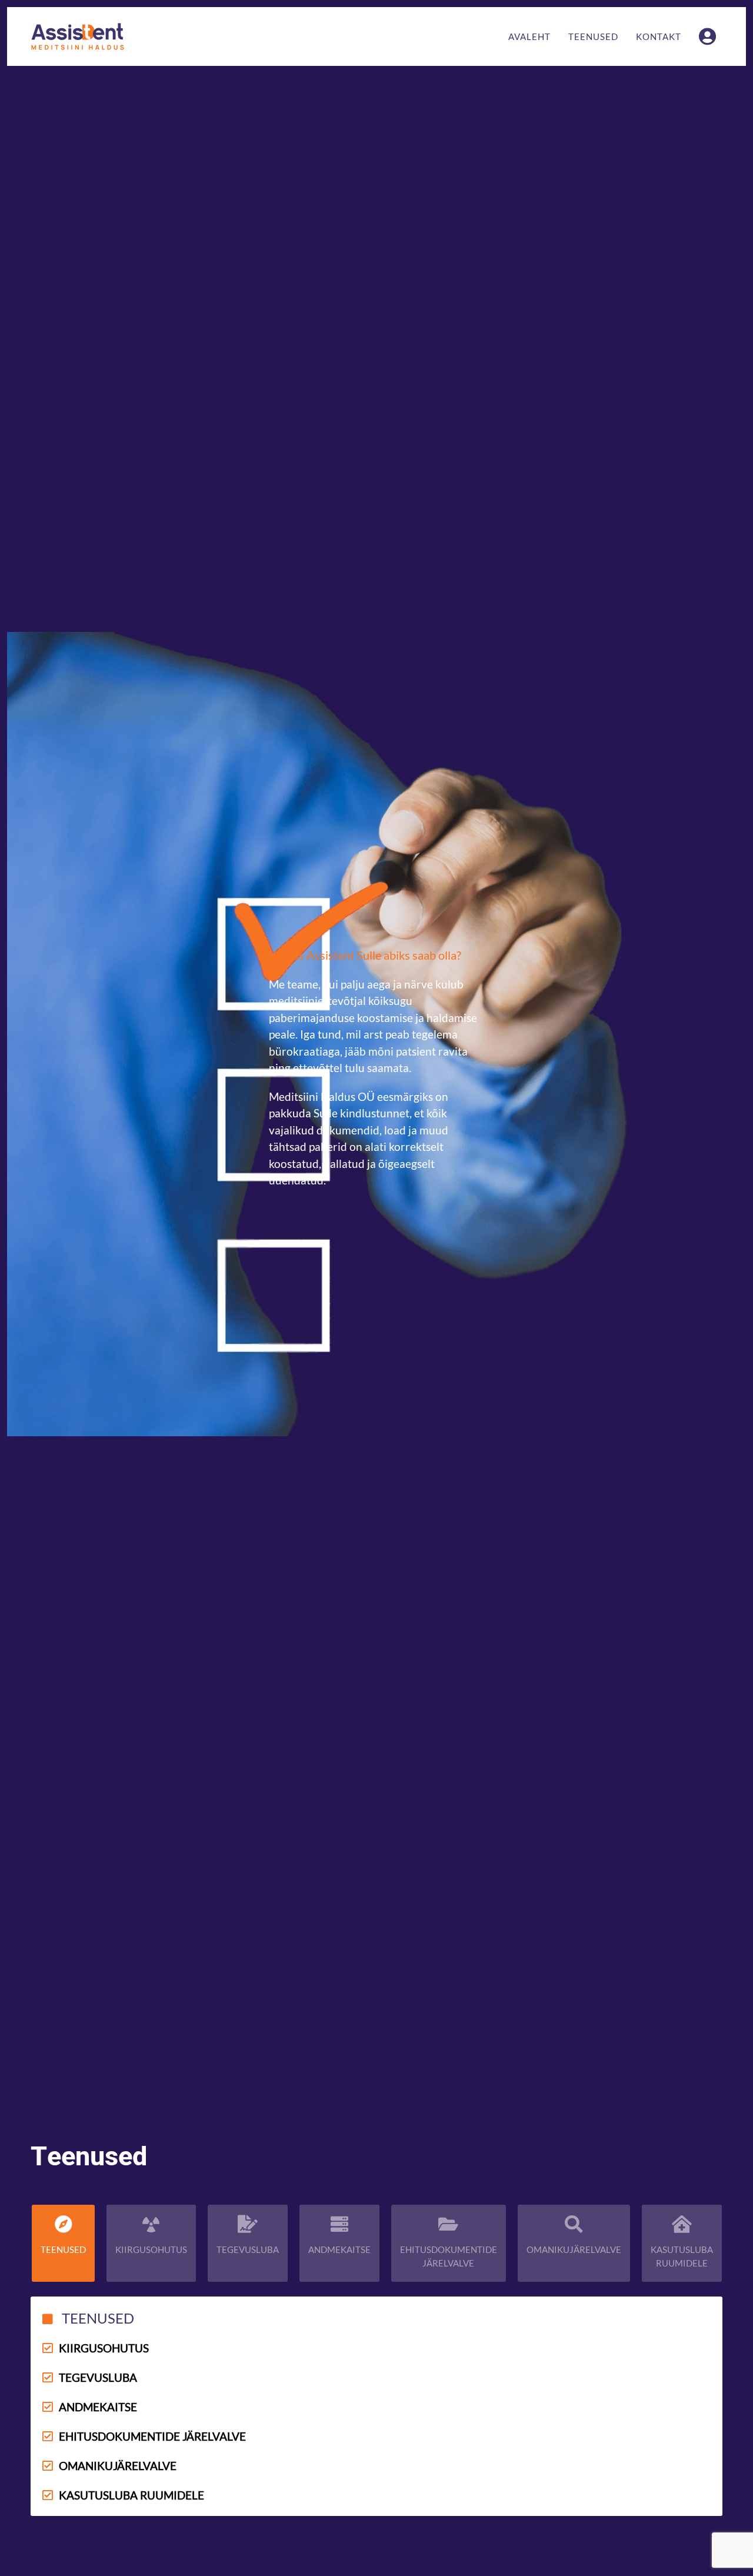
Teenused (593, 36)
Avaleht (529, 36)
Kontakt (659, 36)
